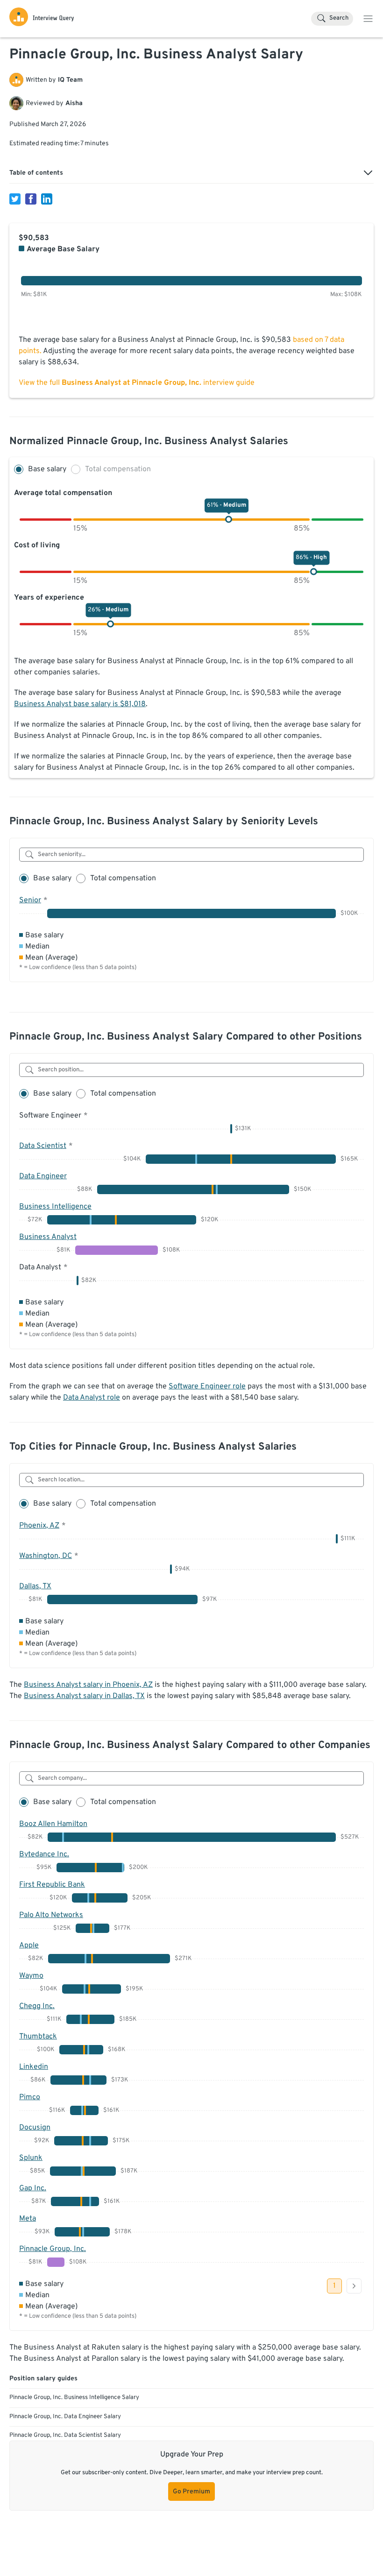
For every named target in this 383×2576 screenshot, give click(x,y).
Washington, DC (46, 1556)
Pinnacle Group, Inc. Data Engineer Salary (65, 2417)
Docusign (35, 2128)
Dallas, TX (35, 1586)
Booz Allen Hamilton (53, 1824)
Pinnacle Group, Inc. (53, 2249)
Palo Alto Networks (51, 1915)
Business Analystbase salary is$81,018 (80, 704)
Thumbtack (38, 2037)
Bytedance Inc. (44, 1854)
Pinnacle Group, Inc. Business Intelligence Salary (74, 2398)
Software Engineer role (207, 1387)
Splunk (31, 2158)
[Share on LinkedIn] (47, 199)
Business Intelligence (55, 1207)
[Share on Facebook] (31, 199)
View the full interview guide (137, 383)
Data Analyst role (92, 1398)
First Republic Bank (52, 1885)
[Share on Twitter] (15, 199)
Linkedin (34, 2067)
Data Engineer (43, 1176)
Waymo (31, 1976)
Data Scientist (43, 1146)
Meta (28, 2219)
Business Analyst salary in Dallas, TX (84, 1696)
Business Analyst (48, 1237)
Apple (29, 1946)
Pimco (30, 2097)
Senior (30, 900)
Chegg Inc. (37, 2006)
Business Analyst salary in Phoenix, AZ (88, 1685)
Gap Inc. (33, 2188)
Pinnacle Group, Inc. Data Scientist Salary (65, 2435)
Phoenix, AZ (39, 1526)
